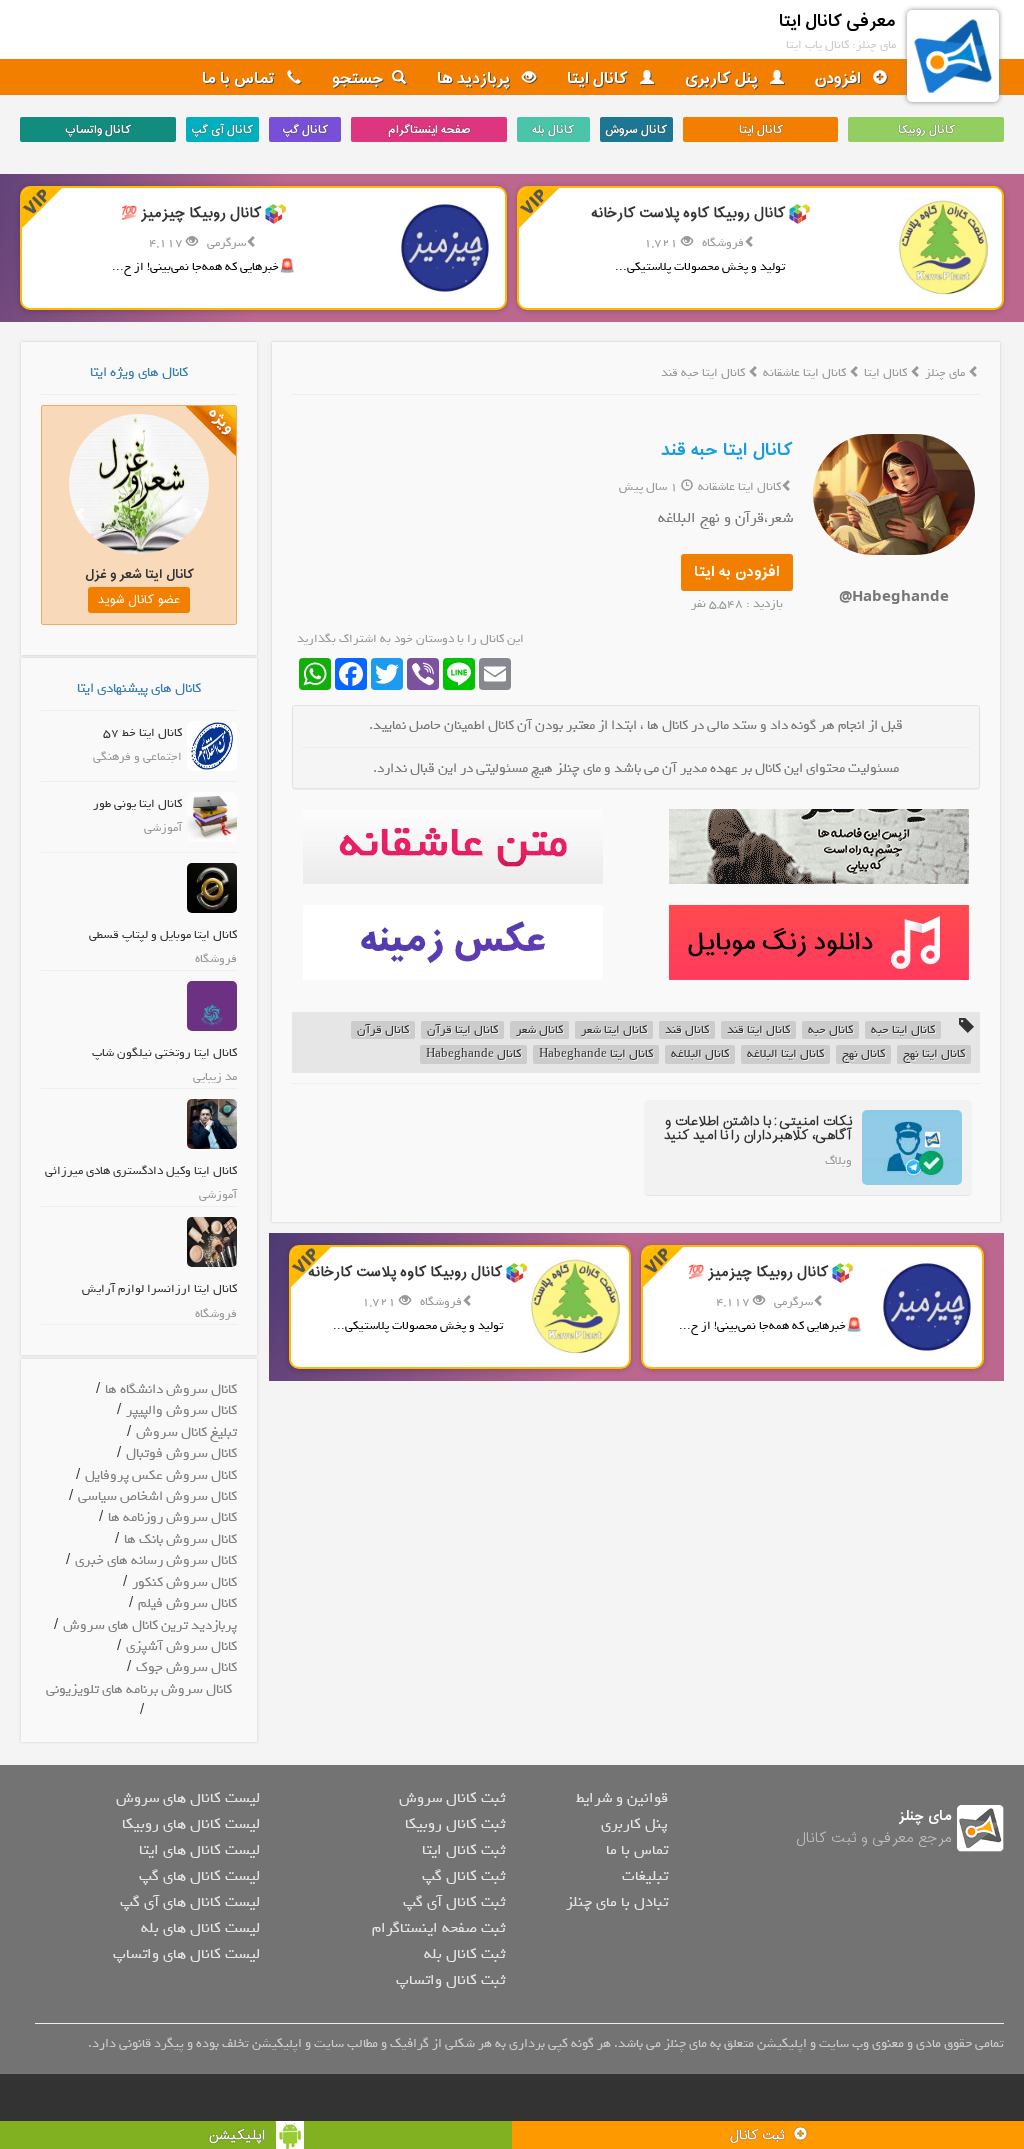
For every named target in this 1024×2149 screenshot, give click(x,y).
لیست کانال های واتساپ (186, 1954)
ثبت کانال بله (464, 1954)
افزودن (840, 79)
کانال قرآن (383, 1030)
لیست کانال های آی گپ (190, 1902)
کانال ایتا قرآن (462, 1030)
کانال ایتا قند (758, 1030)
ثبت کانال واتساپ (450, 1980)
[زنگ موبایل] (819, 942)
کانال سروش (636, 130)
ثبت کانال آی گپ (454, 1902)
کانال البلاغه (700, 1054)
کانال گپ (305, 130)
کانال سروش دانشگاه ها (171, 1389)
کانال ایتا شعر (614, 1030)
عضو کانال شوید (139, 600)
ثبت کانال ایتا (463, 1850)
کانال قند (687, 1030)
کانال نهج (863, 1054)
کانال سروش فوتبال (181, 1453)
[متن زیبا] (453, 846)
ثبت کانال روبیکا (455, 1824)
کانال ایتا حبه (903, 1030)
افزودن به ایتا (737, 572)
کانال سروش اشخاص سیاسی (157, 1496)
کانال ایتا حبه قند (727, 450)
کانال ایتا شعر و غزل (139, 574)
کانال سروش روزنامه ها (172, 1517)
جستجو (358, 79)
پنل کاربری (723, 79)
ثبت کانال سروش (452, 1798)
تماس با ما (240, 79)
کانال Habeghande (473, 1054)
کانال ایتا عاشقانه (806, 373)
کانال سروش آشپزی (181, 1646)
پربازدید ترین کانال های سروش (150, 1625)
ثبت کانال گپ (463, 1876)
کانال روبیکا (926, 130)
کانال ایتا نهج (934, 1054)
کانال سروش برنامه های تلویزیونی (139, 1689)
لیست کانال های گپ (199, 1876)
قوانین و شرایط (622, 1798)
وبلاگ (838, 1161)
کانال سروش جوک (186, 1667)
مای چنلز (945, 373)
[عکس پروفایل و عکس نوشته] (819, 846)
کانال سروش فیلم (187, 1603)
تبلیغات (645, 1876)
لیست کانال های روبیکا (191, 1824)
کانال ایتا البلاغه (785, 1054)
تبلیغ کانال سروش (186, 1432)
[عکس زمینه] (453, 942)
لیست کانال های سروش (188, 1798)
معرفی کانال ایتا (837, 21)
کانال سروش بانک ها (180, 1539)
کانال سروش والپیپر (181, 1410)
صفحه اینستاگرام (429, 130)
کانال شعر (539, 1030)
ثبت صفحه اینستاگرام (438, 1928)
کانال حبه (830, 1030)
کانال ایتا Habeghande (596, 1054)
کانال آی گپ (222, 130)
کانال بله (553, 130)
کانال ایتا (599, 79)
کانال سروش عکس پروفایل (161, 1475)
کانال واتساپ (98, 130)
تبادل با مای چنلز (617, 1902)
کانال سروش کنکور (184, 1582)
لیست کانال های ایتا (199, 1850)
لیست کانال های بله (200, 1928)
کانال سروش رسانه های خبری (156, 1560)
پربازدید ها (475, 79)
